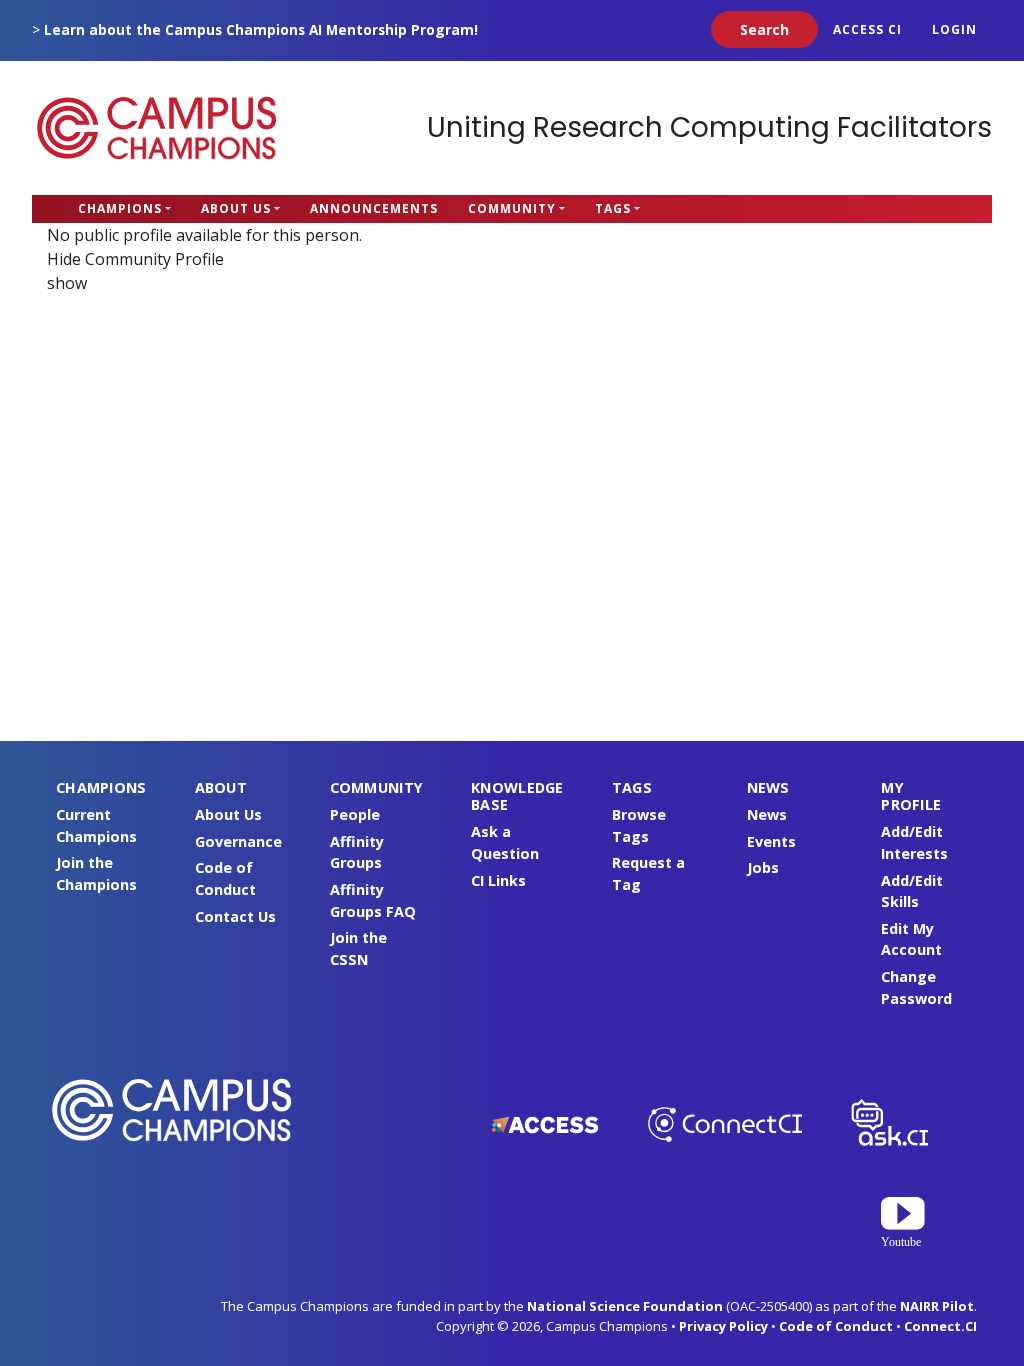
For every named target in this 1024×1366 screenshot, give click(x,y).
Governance (238, 841)
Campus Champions (157, 128)
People (355, 814)
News (767, 814)
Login (954, 29)
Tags (613, 208)
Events (771, 841)
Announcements (374, 208)
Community (512, 208)
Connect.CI (940, 1326)
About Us (236, 208)
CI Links (498, 880)
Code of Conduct (836, 1326)
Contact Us (235, 916)
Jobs (763, 867)
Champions (120, 208)
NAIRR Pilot (937, 1306)
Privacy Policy (723, 1326)
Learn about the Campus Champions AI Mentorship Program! (261, 29)
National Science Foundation (625, 1306)
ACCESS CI (867, 29)
